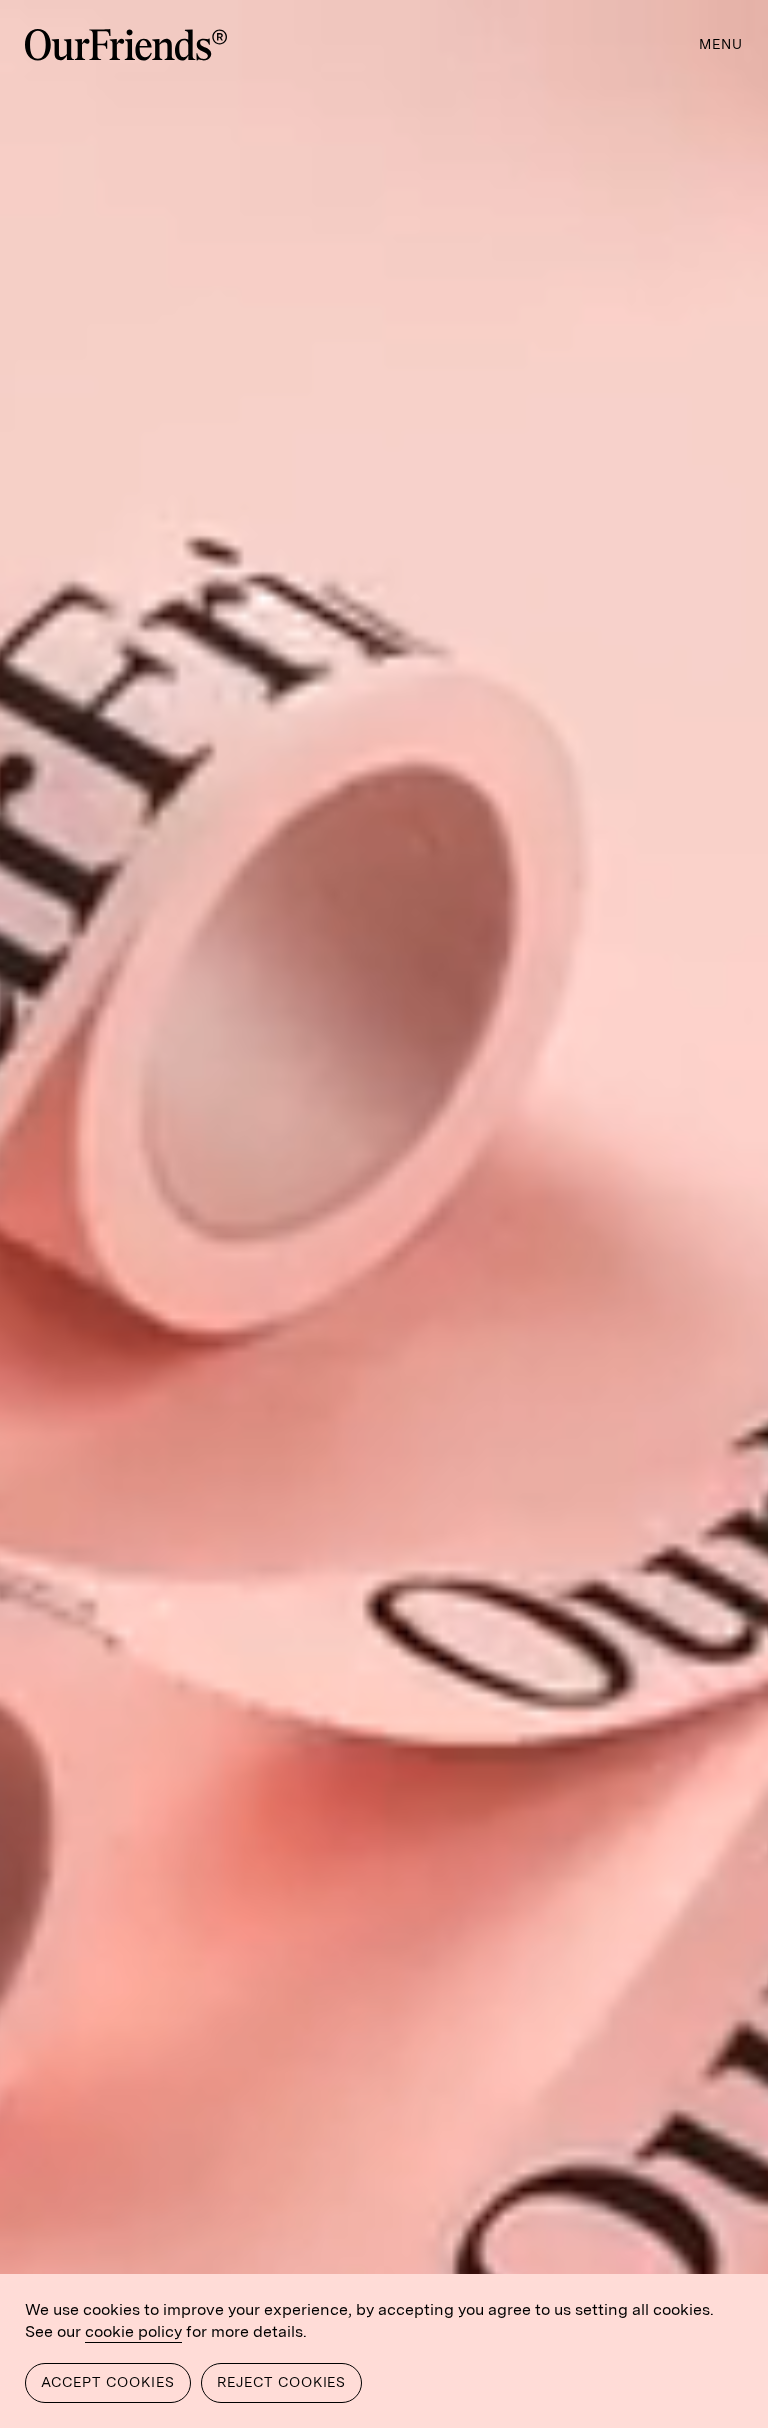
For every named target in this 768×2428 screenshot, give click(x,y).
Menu (721, 44)
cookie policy (133, 2331)
